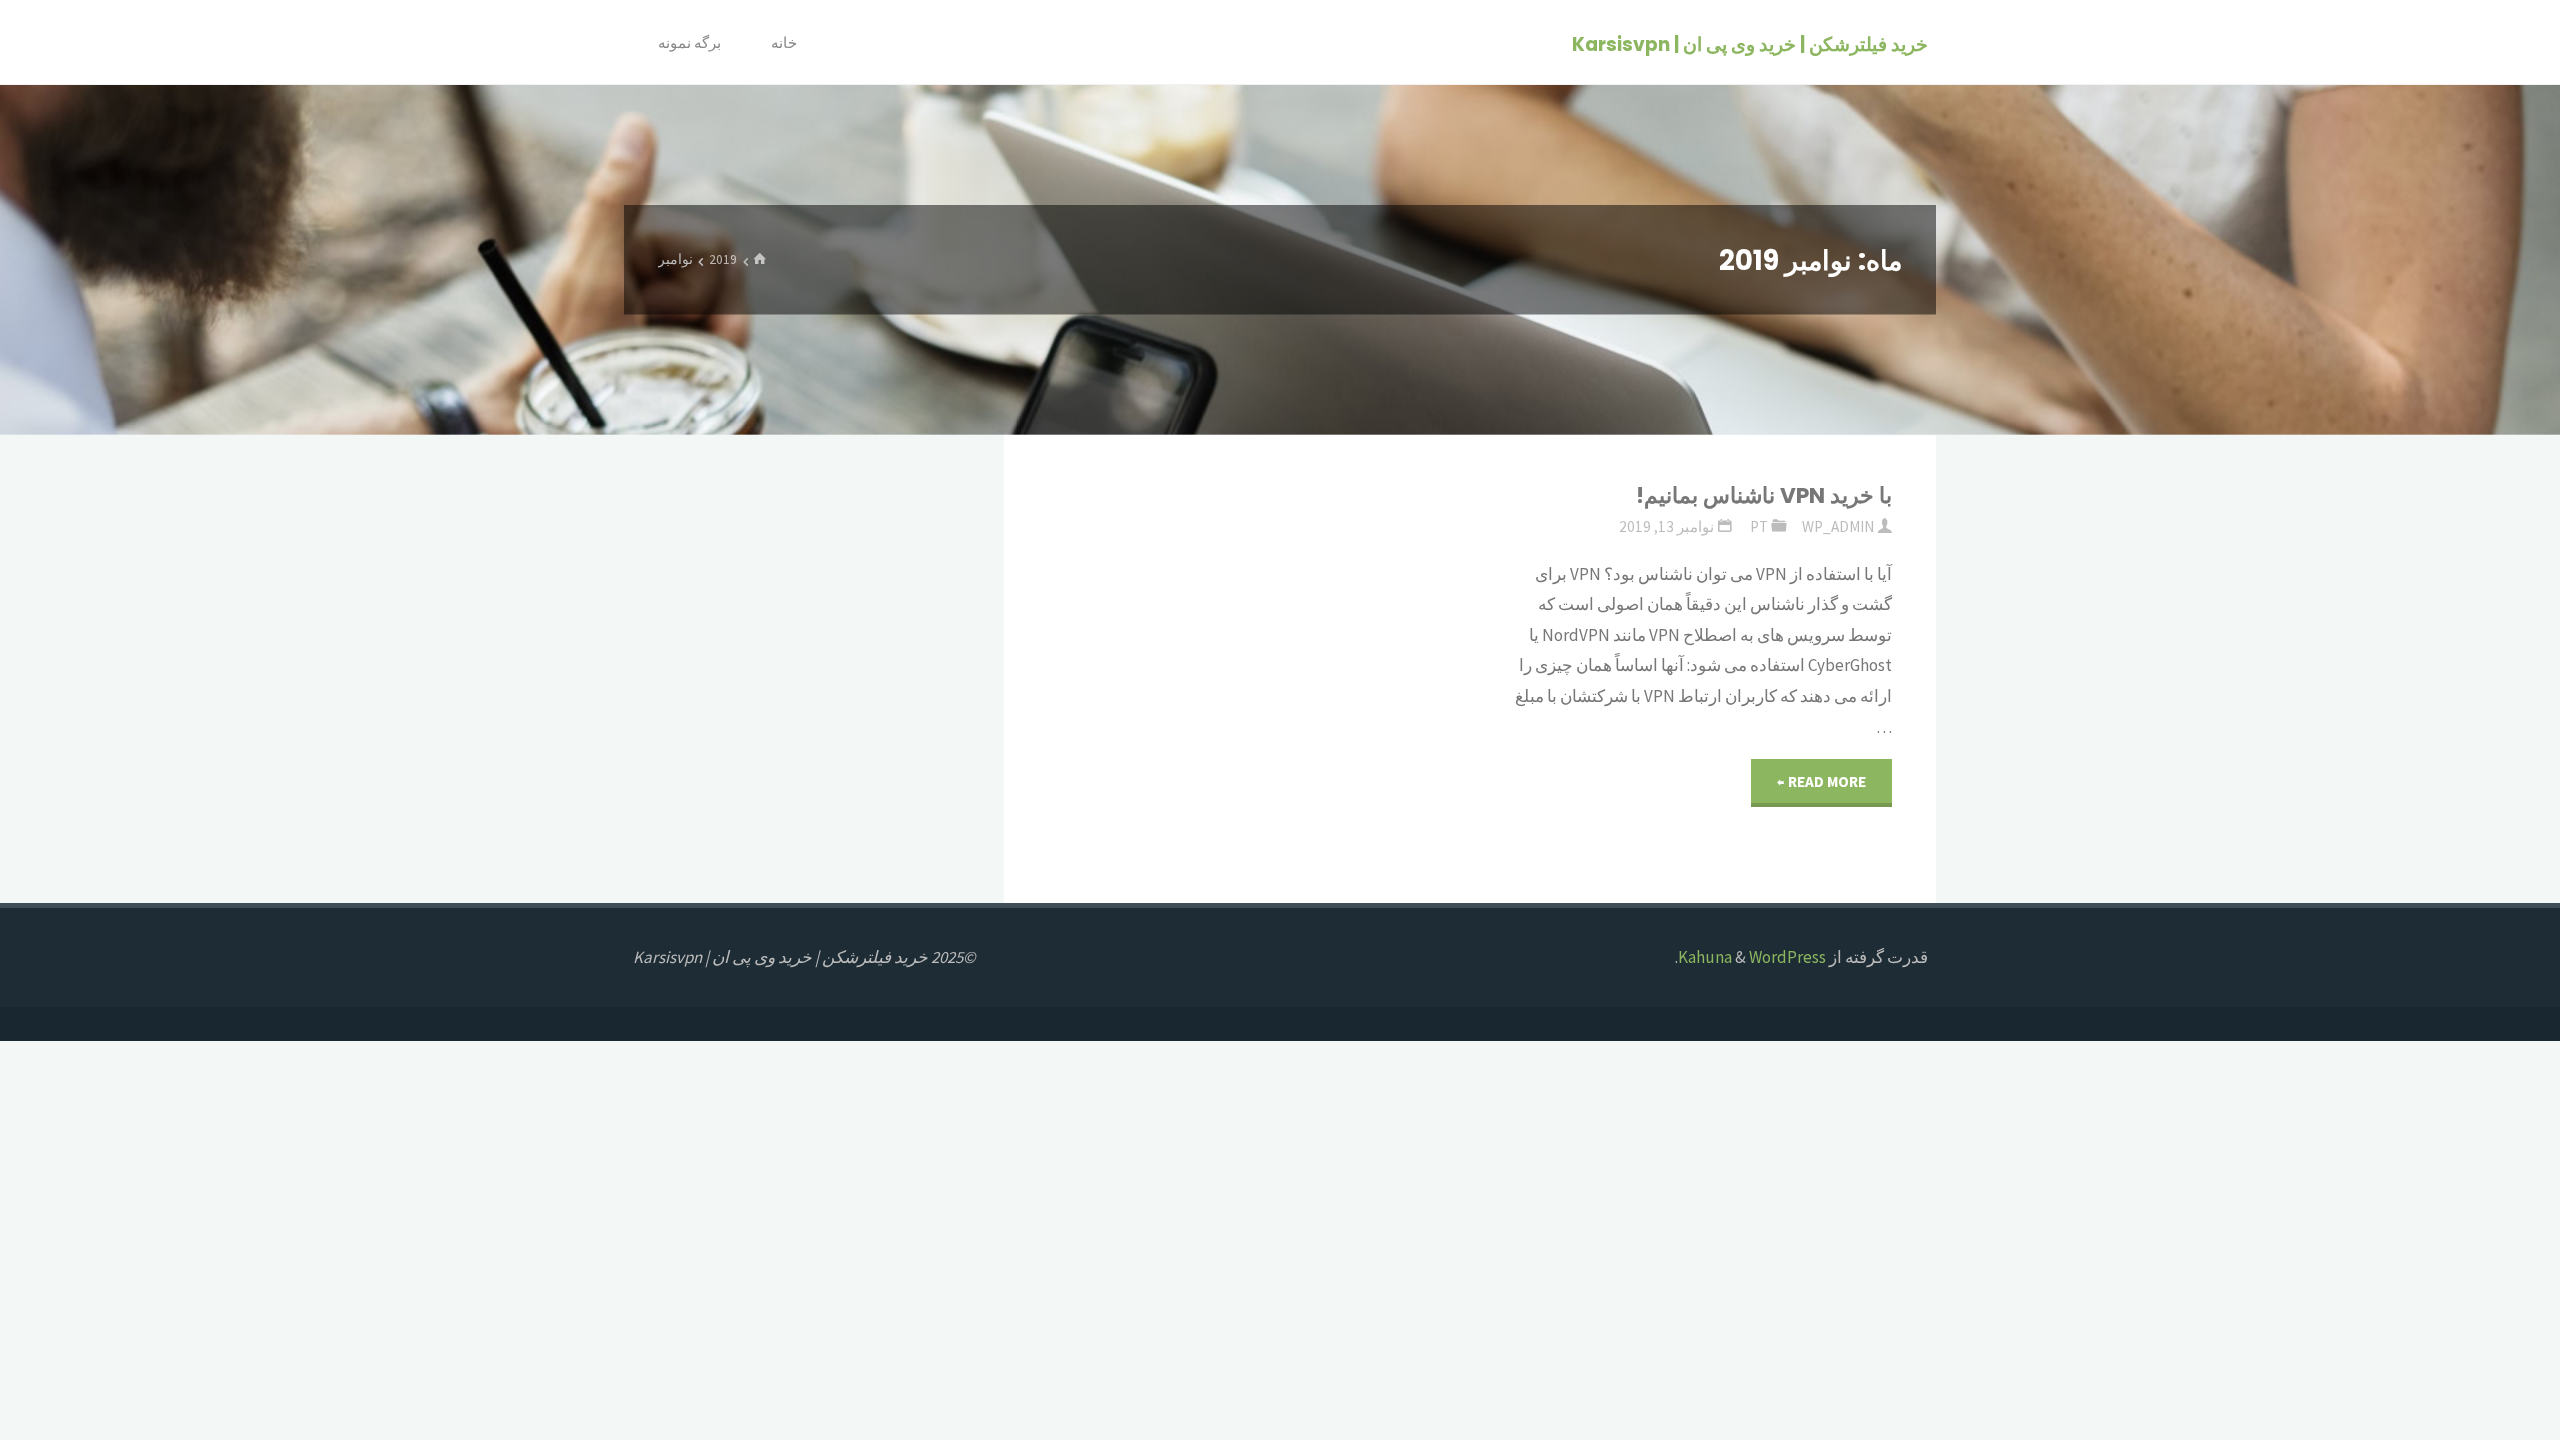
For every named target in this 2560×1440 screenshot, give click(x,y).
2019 (723, 259)
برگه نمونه (689, 42)
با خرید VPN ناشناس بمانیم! (1764, 495)
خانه (784, 42)
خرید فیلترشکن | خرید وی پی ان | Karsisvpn (1750, 43)
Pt (1759, 526)
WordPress (1787, 957)
